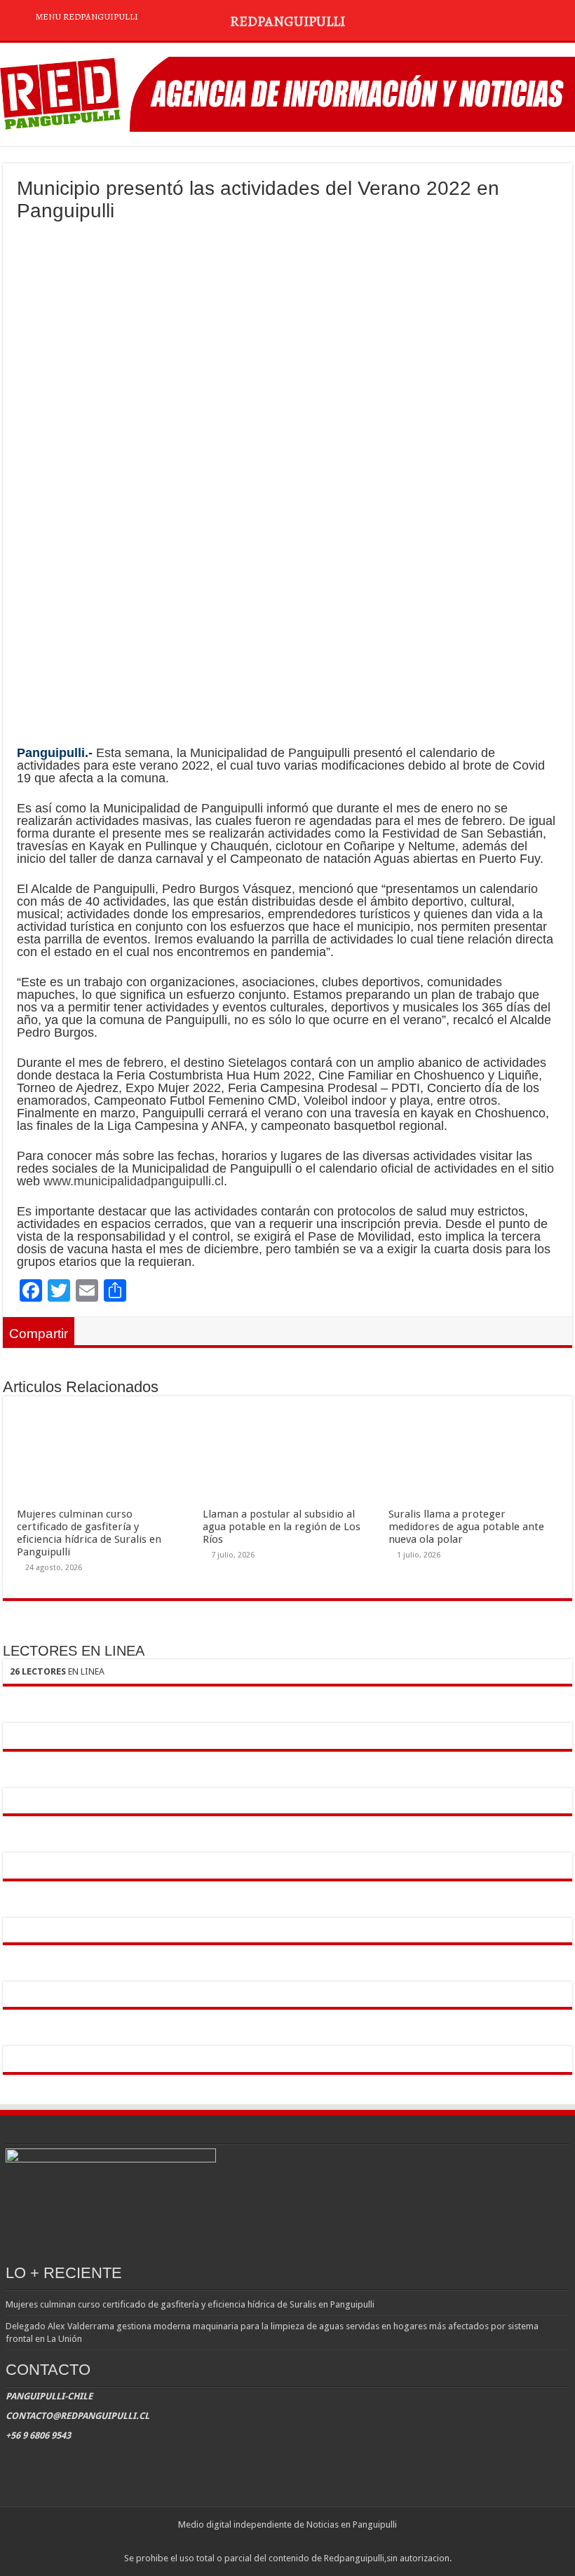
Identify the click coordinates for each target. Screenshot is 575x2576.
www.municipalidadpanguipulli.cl (134, 1181)
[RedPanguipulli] (287, 92)
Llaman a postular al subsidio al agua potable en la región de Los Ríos (282, 1527)
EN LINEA (57, 1671)
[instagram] (301, 2542)
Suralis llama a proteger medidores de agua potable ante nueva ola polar (466, 1527)
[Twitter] (288, 2542)
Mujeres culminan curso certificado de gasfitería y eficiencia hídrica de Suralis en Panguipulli (89, 1533)
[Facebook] (275, 2542)
